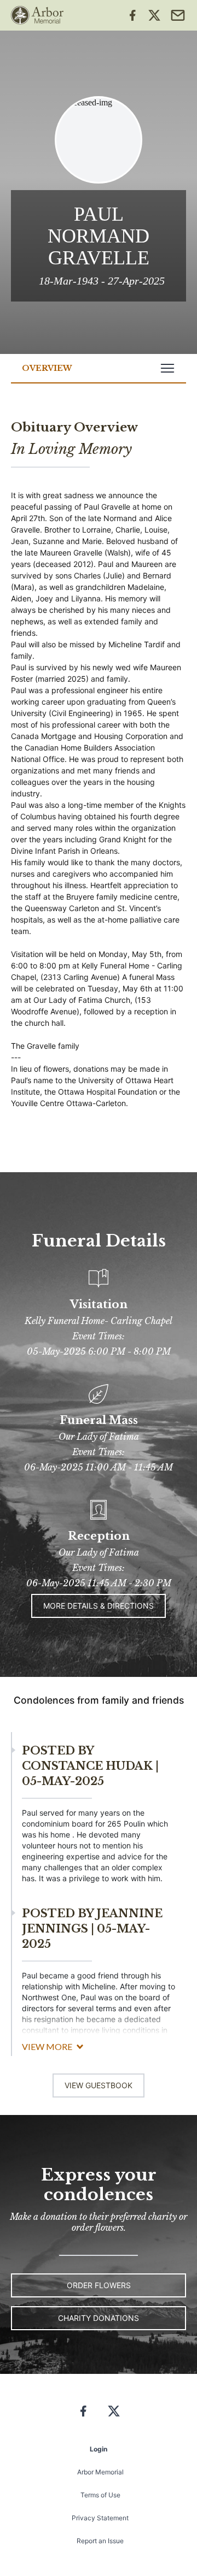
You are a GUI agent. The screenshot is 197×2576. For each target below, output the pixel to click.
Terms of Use (100, 2495)
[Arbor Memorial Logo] (37, 15)
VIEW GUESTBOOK (99, 2085)
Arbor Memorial (100, 2472)
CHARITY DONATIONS (99, 2318)
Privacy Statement (100, 2518)
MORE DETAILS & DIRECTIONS (99, 1606)
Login (99, 2449)
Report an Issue (100, 2541)
